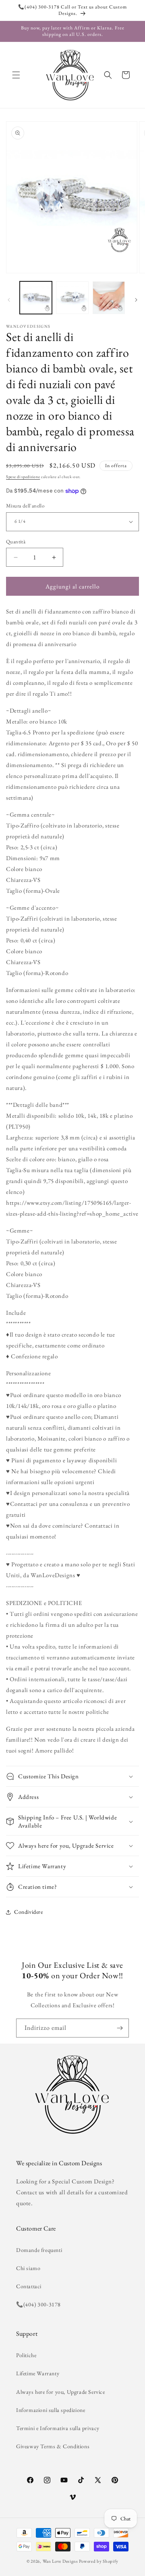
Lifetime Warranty (38, 2373)
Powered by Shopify (99, 2561)
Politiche (26, 2355)
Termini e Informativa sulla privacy (58, 2428)
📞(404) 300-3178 (38, 2304)
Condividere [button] (29, 1912)
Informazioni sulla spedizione (51, 2410)
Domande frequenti (39, 2250)
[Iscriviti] (120, 2028)
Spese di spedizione (23, 477)
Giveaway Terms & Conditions (53, 2446)
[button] (16, 75)
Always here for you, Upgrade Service (61, 2392)
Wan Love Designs (60, 2561)
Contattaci (29, 2286)
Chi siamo (28, 2268)
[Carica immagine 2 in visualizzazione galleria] (72, 297)
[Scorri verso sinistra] (9, 300)
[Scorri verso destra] (136, 300)
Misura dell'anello (25, 506)
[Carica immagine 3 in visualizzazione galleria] (109, 297)
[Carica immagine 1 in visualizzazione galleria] (36, 297)
